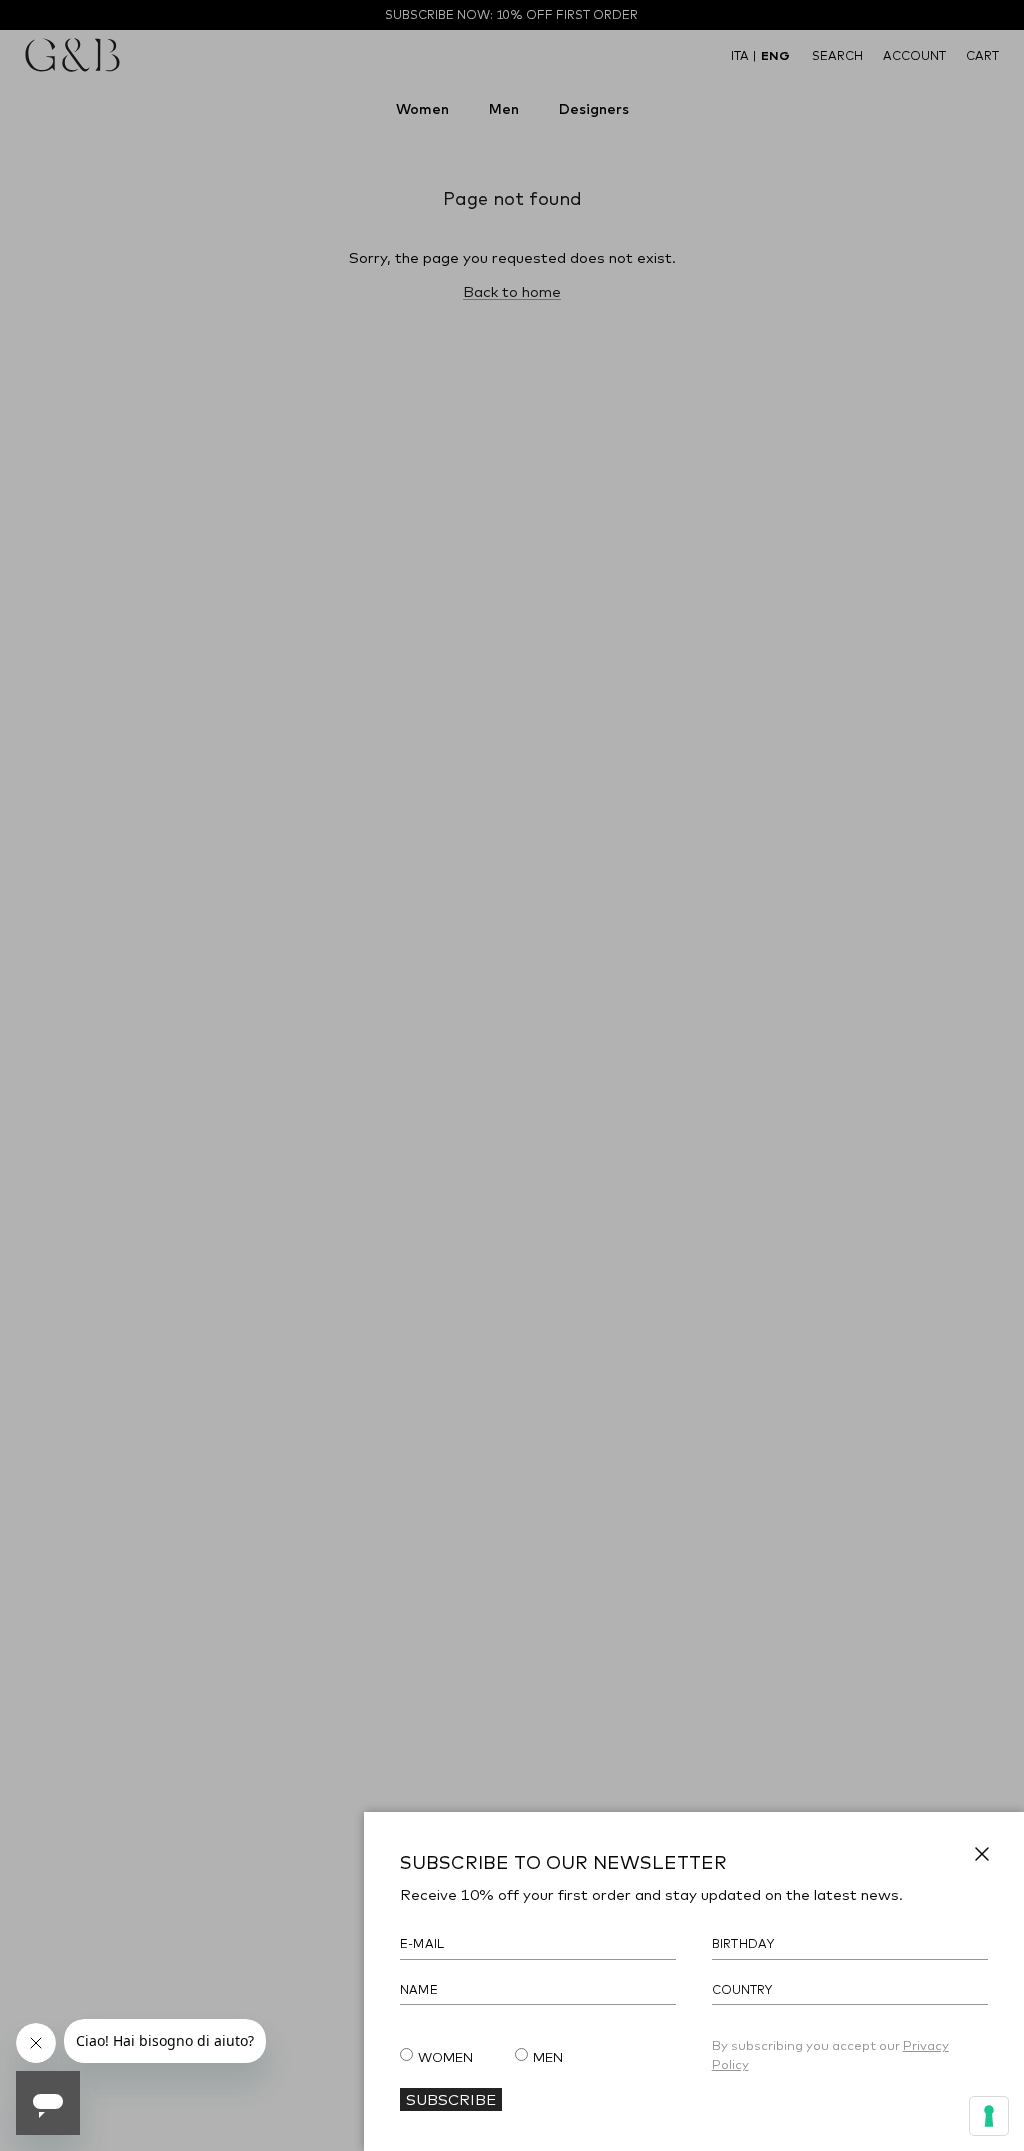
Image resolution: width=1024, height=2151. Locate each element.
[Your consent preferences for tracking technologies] (989, 2116)
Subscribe (451, 2099)
